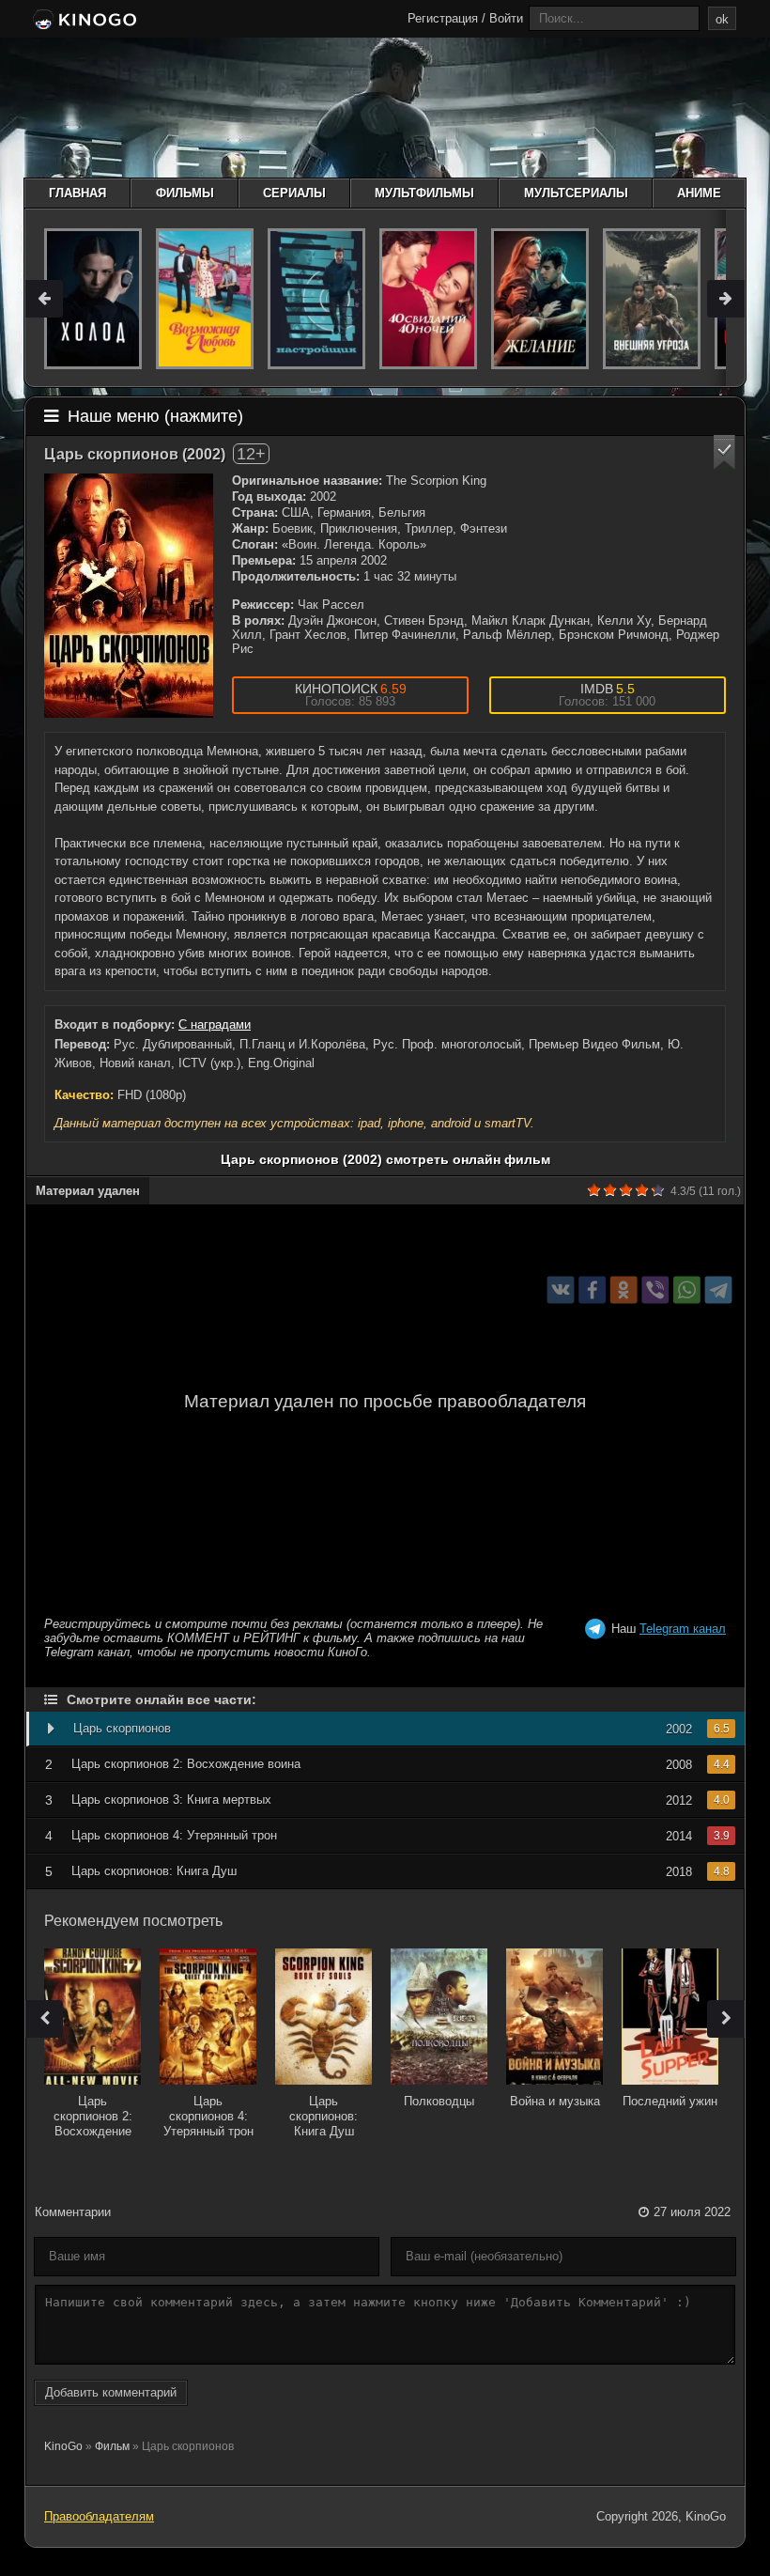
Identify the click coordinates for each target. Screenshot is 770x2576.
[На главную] (83, 21)
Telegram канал (683, 1629)
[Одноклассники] (624, 1290)
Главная (77, 193)
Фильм (112, 2446)
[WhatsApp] (687, 1290)
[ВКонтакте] (561, 1290)
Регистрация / (447, 18)
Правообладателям (99, 2516)
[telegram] (719, 1290)
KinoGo (63, 2446)
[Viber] (655, 1290)
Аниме (699, 193)
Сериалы (294, 193)
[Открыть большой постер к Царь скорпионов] (129, 596)
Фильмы (185, 193)
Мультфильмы (424, 193)
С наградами (215, 1024)
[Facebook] (592, 1290)
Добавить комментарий (111, 2392)
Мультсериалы (576, 193)
